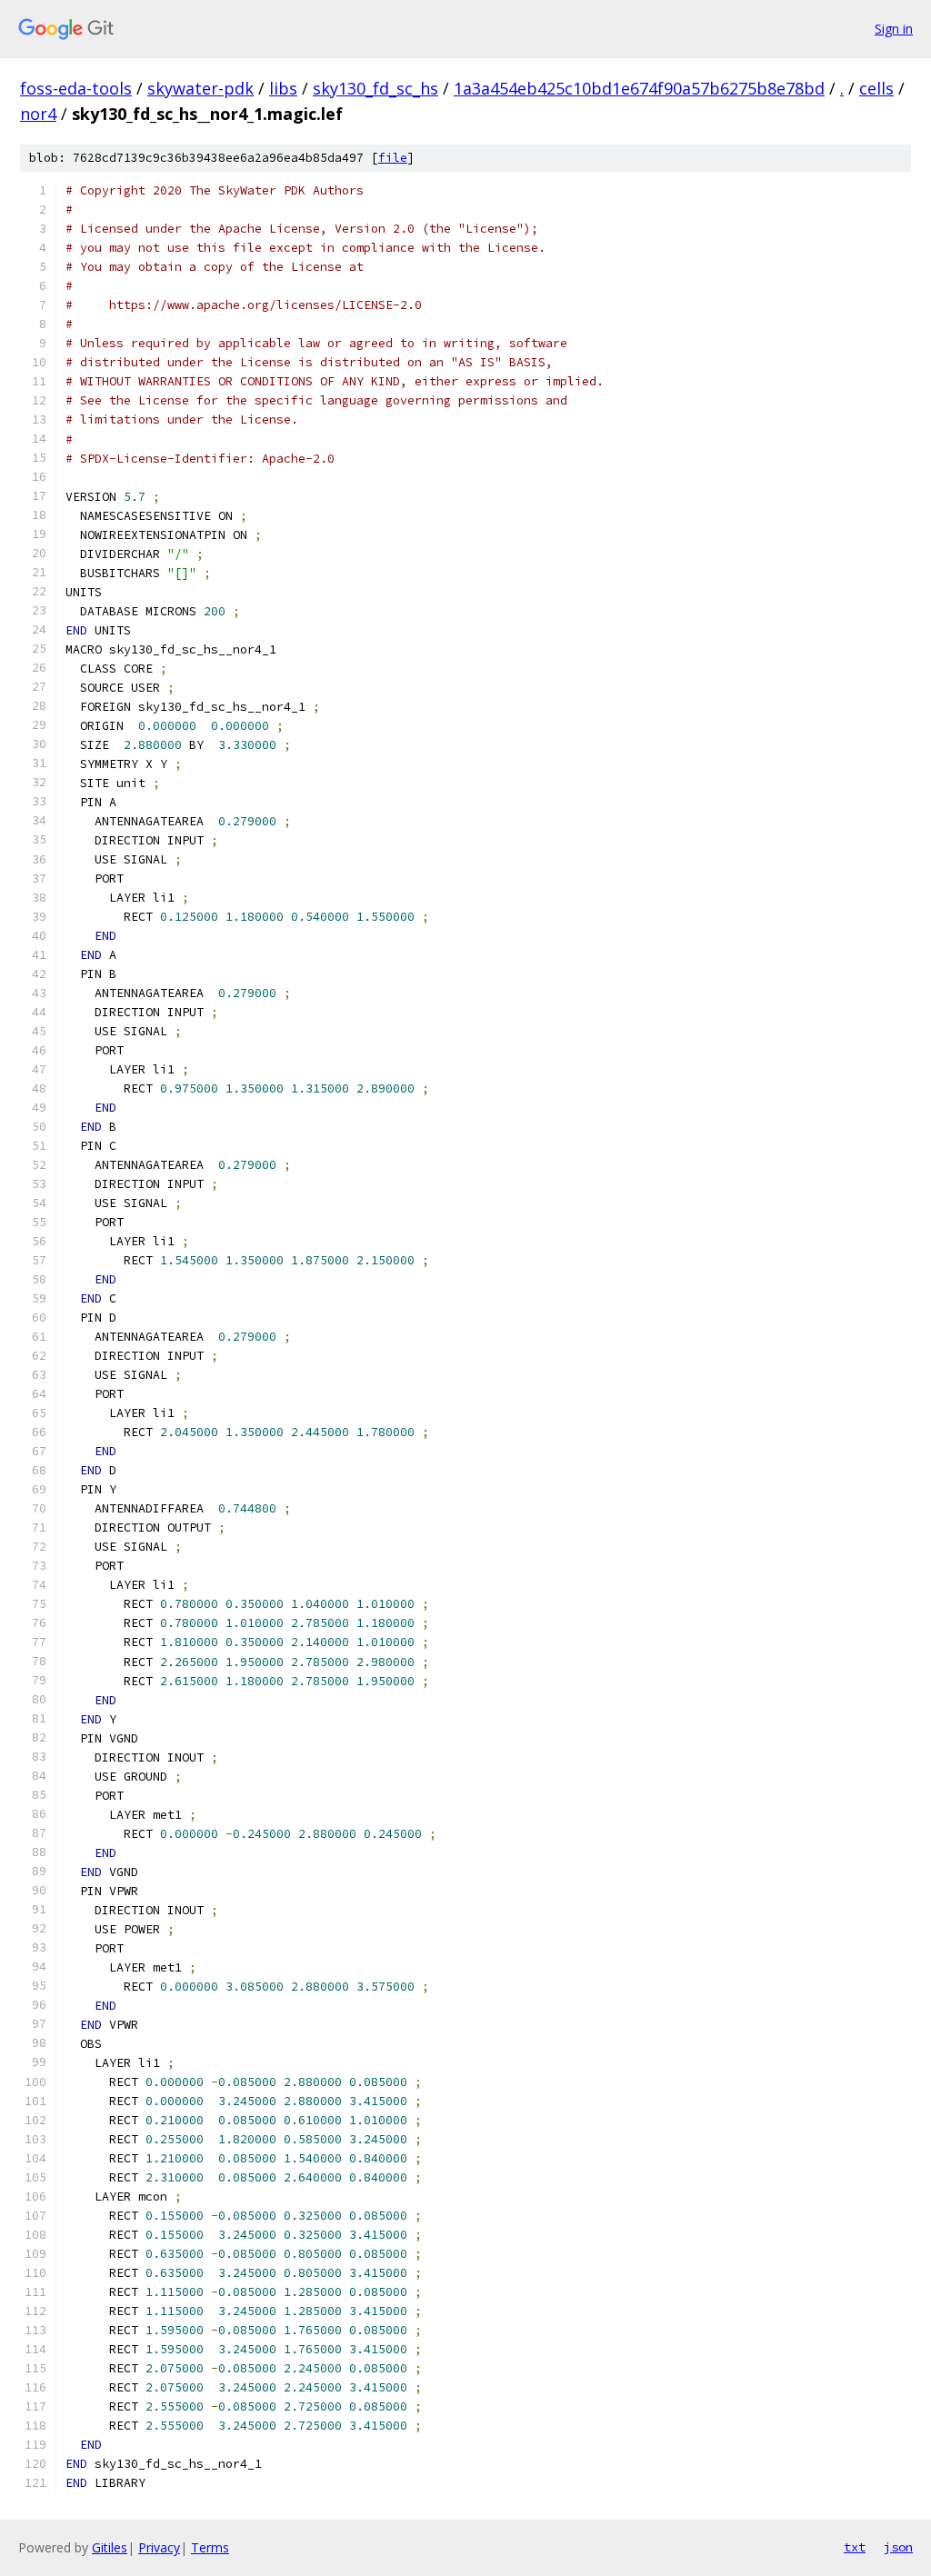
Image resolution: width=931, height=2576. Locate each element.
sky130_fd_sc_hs (375, 88)
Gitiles (110, 2547)
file (393, 158)
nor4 (38, 114)
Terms (210, 2547)
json (898, 2547)
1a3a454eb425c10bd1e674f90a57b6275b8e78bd (639, 88)
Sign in (894, 29)
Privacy (159, 2547)
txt (855, 2547)
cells (876, 88)
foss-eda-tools (76, 88)
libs (283, 88)
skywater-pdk (200, 88)
